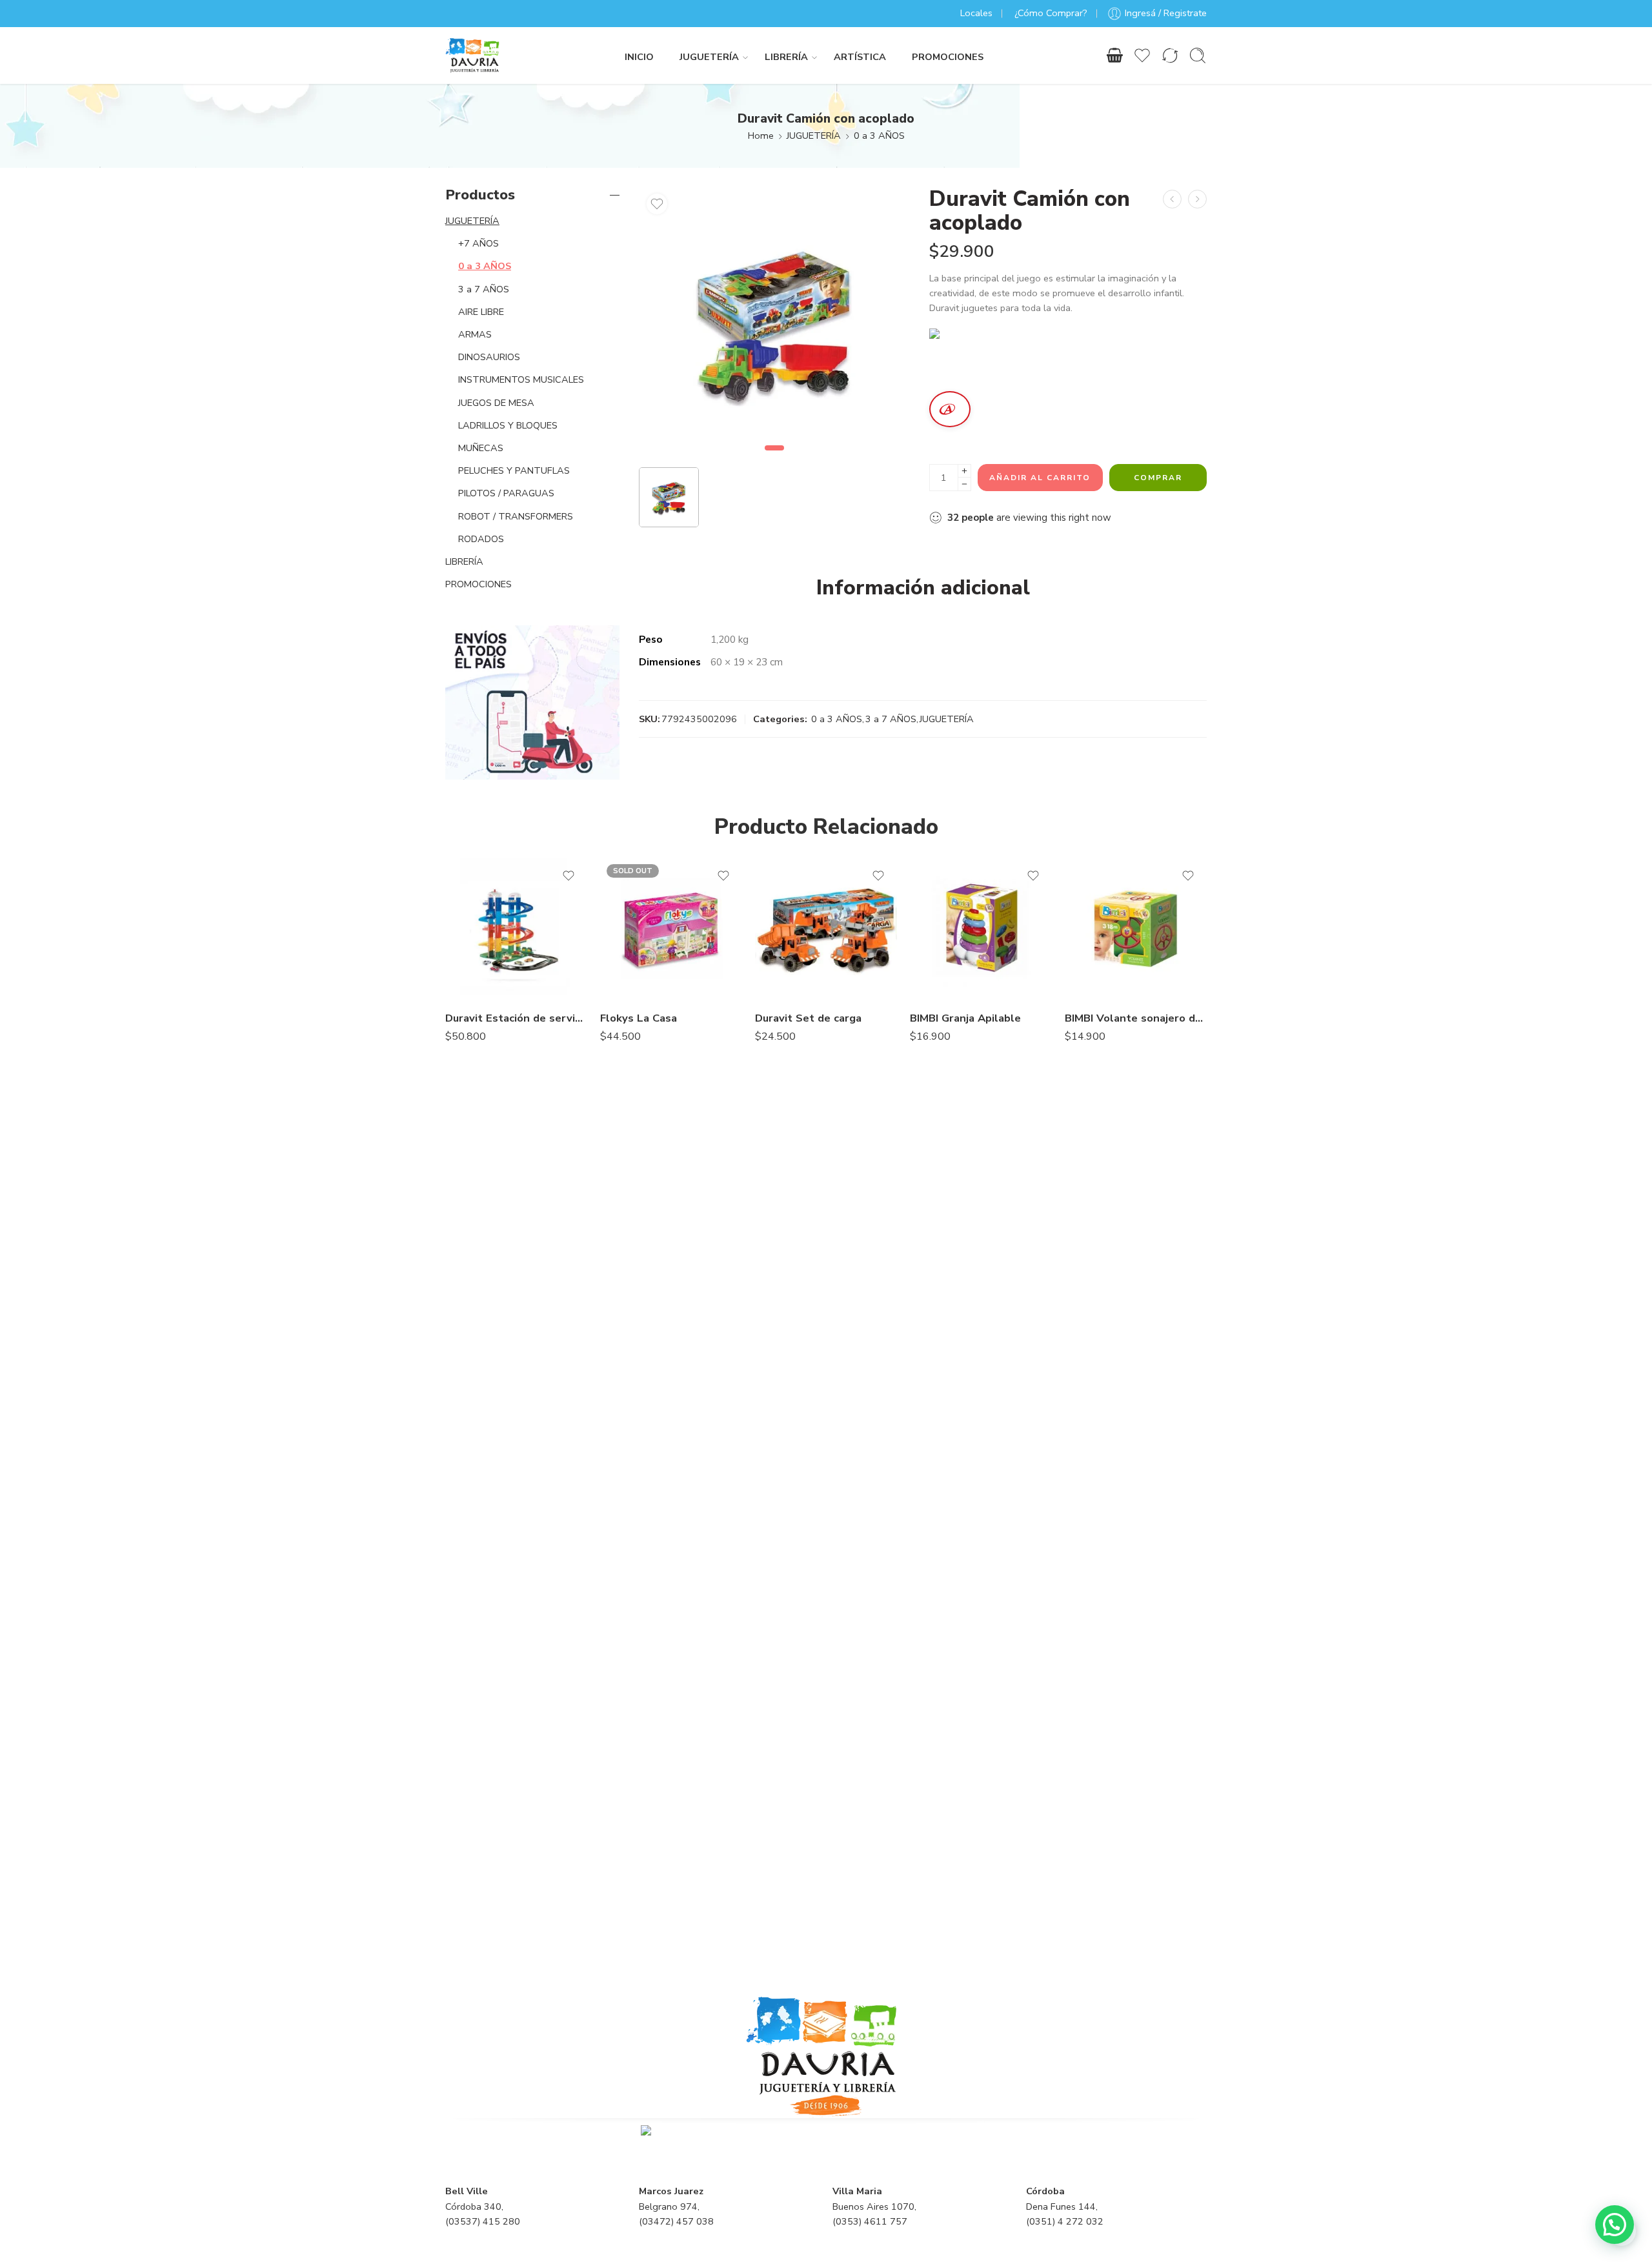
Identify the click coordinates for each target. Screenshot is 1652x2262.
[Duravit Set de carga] (826, 929)
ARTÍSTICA (860, 57)
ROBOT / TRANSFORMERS (516, 516)
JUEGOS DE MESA (496, 403)
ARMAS (475, 334)
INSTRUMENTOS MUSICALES (521, 379)
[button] (1615, 2225)
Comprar (1158, 478)
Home (761, 136)
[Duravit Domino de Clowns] (1172, 199)
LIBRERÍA (786, 57)
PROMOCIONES (948, 57)
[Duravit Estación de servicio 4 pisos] (516, 929)
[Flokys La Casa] (671, 929)
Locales (976, 13)
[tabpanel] (774, 326)
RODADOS (481, 539)
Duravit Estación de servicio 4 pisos (516, 1018)
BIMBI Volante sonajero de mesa (1136, 1018)
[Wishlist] (657, 204)
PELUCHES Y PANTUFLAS (514, 470)
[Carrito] (1114, 56)
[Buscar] (1198, 56)
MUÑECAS (481, 448)
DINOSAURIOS (489, 357)
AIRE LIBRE (481, 312)
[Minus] (964, 484)
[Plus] (964, 471)
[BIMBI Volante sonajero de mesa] (1136, 929)
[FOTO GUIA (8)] (774, 323)
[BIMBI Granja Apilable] (981, 929)
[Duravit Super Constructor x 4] (1197, 199)
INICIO (639, 57)
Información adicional (923, 588)
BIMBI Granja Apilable (965, 1018)
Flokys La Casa (639, 1018)
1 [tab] (775, 459)
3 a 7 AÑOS (891, 719)
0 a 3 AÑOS (879, 136)
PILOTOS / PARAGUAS (506, 493)
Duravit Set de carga (808, 1018)
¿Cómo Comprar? (1051, 13)
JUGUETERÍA (709, 57)
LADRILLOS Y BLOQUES (508, 425)
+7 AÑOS (478, 243)
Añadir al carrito (1040, 478)
